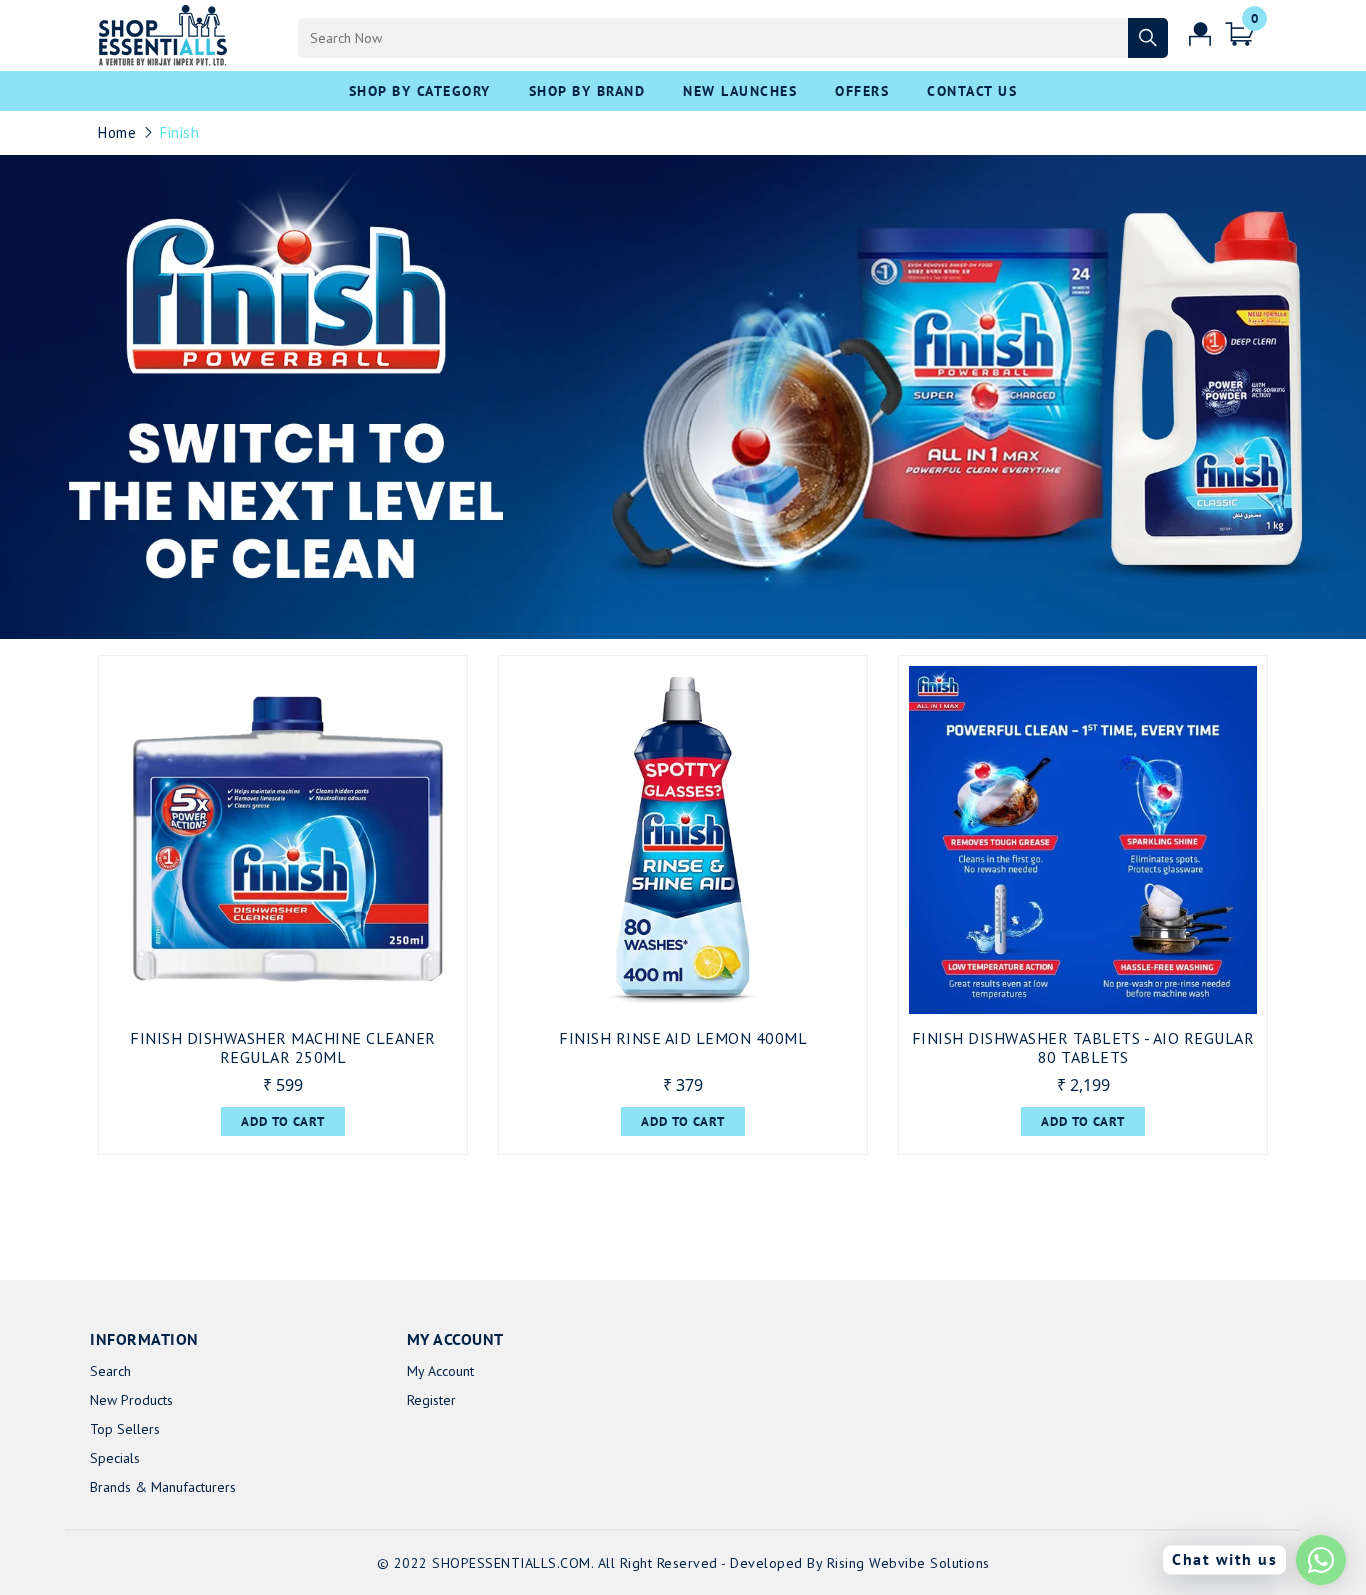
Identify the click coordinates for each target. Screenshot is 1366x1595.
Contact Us (972, 91)
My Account (440, 1371)
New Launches (740, 91)
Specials (115, 1458)
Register (431, 1400)
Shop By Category (420, 91)
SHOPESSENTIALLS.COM (511, 1563)
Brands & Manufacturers (163, 1487)
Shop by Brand (587, 91)
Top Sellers (125, 1429)
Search (110, 1371)
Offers (862, 91)
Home (117, 132)
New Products (131, 1400)
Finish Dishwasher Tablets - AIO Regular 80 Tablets (1083, 1047)
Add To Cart (283, 1121)
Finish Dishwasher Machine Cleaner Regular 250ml (283, 1047)
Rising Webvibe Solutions (908, 1563)
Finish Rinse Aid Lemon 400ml (683, 1038)
